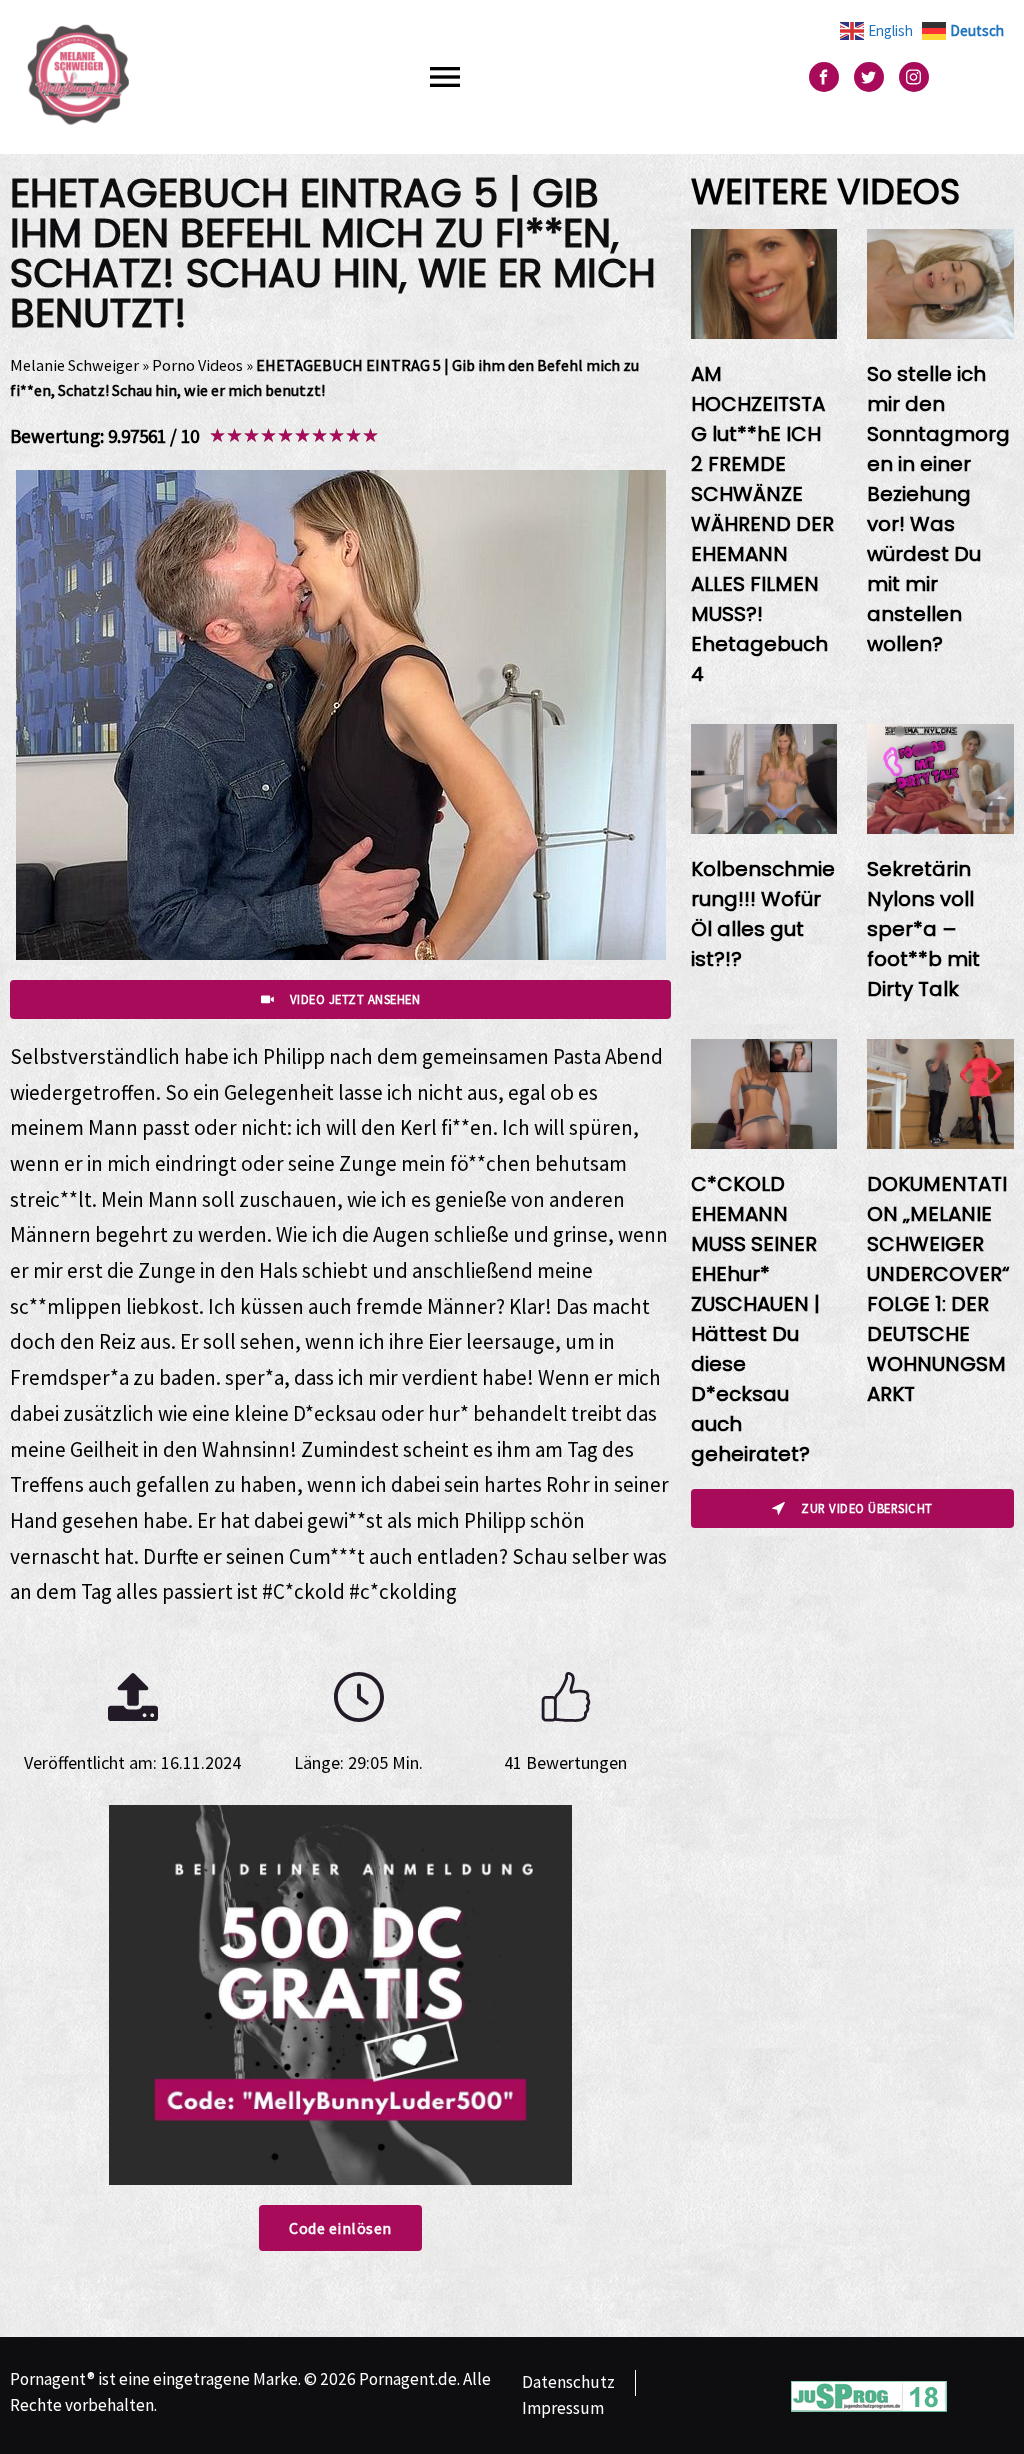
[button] (445, 76)
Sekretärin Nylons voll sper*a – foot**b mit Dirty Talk (923, 929)
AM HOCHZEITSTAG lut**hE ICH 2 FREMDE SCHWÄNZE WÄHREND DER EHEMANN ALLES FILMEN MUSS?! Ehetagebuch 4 (762, 524)
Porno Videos (197, 365)
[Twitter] (869, 77)
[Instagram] (914, 77)
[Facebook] (824, 77)
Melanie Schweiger (74, 365)
